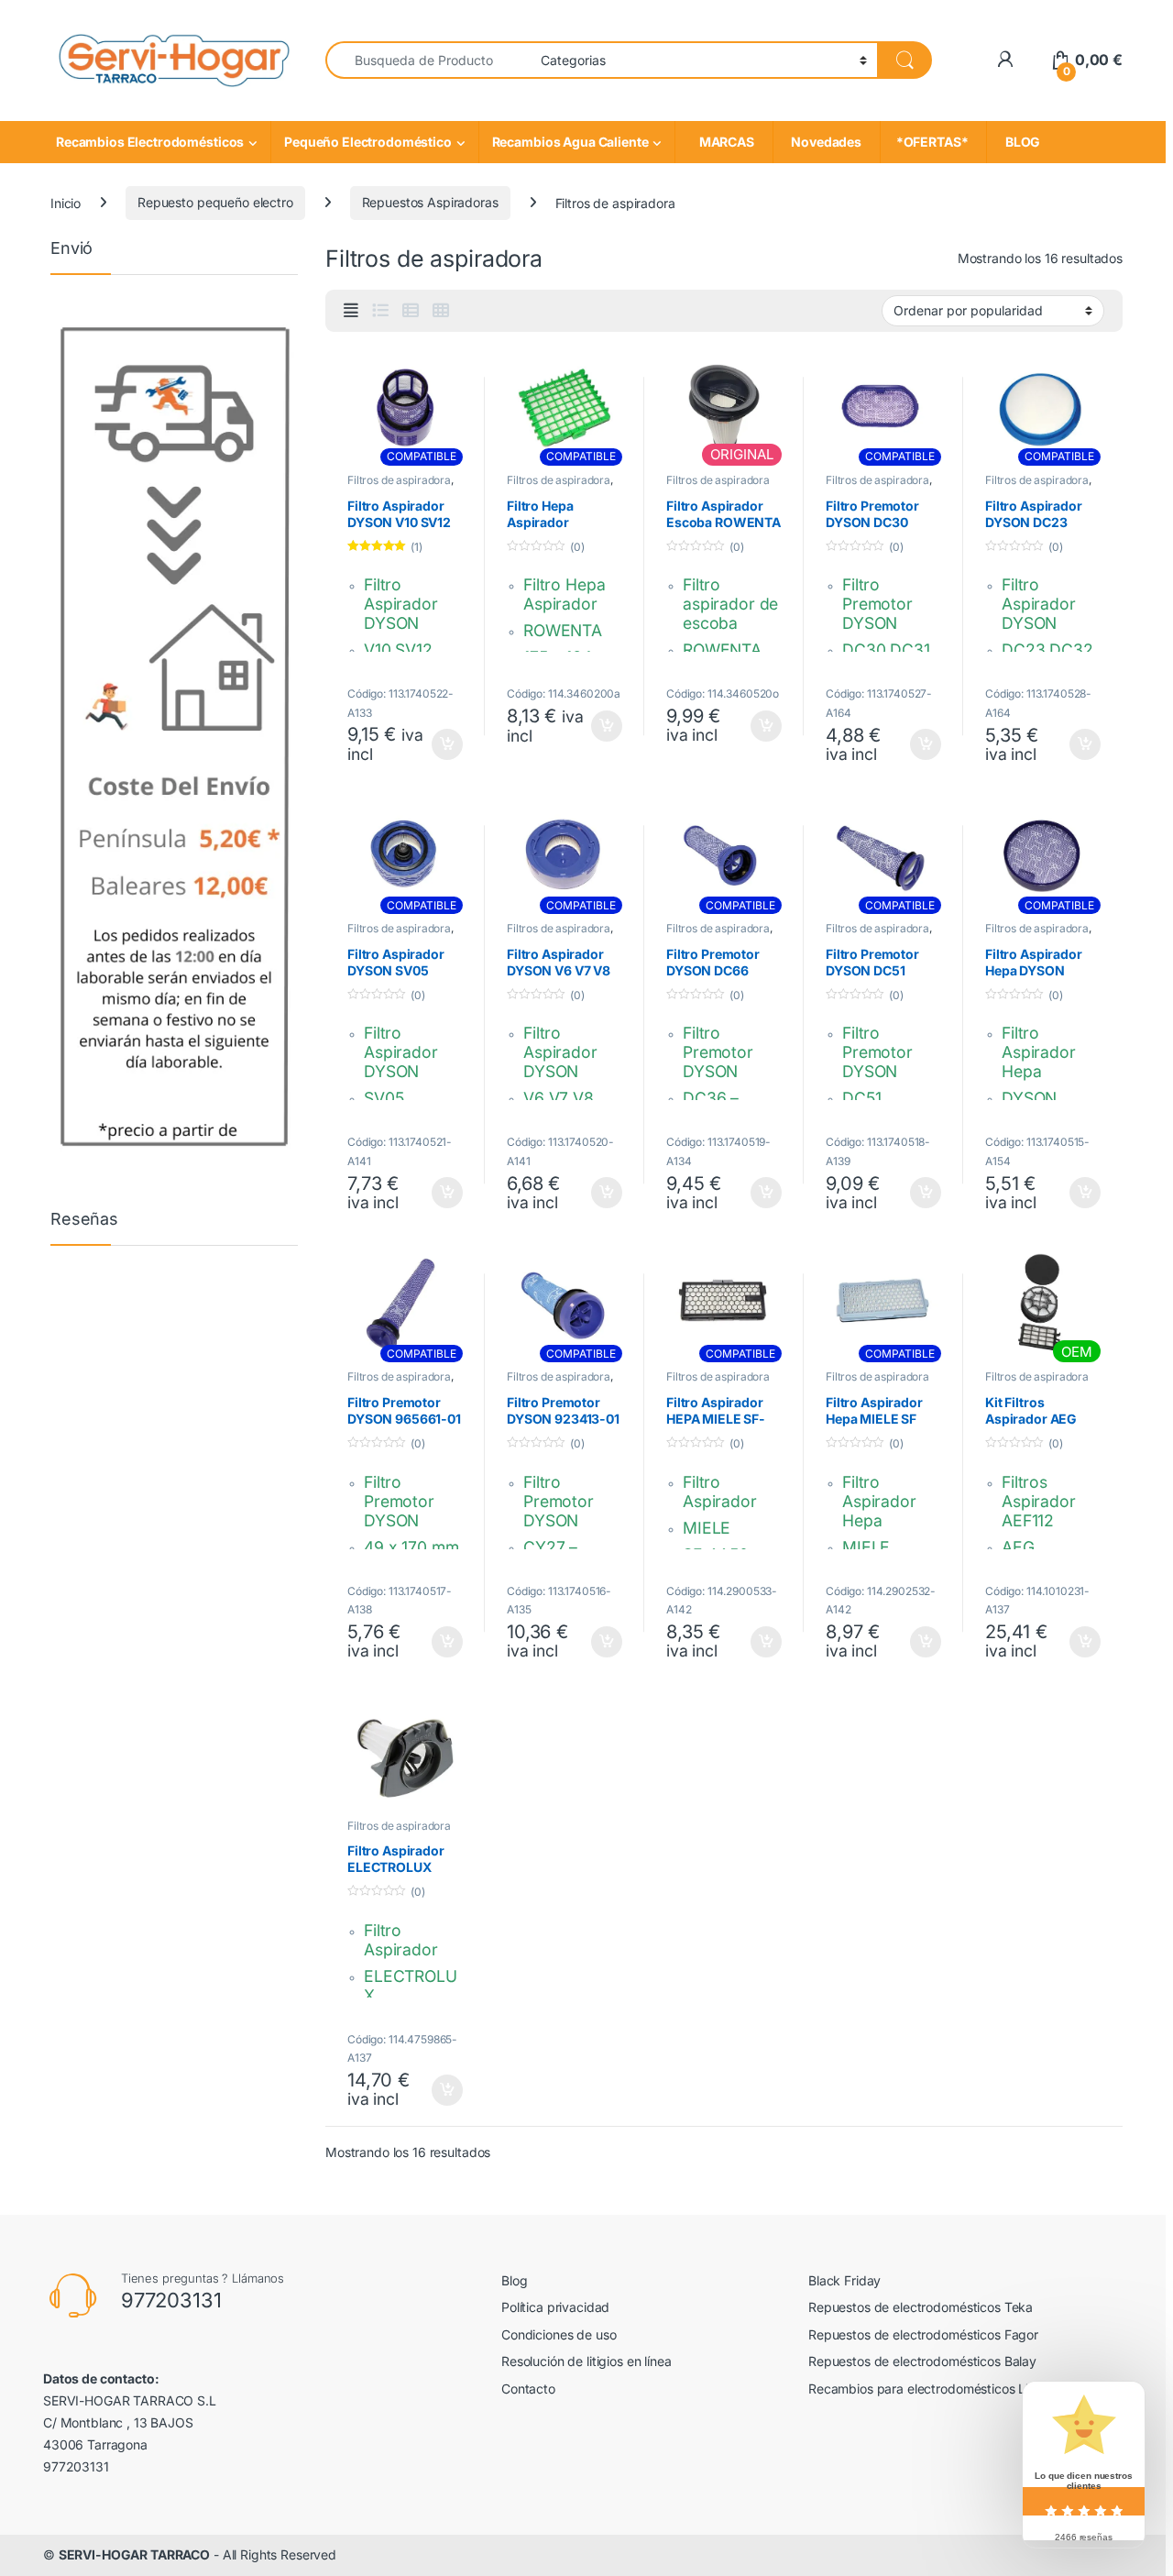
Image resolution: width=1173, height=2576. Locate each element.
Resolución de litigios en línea (586, 2361)
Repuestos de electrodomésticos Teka (921, 2307)
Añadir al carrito (444, 744)
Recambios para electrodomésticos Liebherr (937, 2389)
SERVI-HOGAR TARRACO (134, 2554)
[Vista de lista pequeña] (411, 311)
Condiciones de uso (559, 2334)
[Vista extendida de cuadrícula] (351, 311)
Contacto (528, 2389)
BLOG (1020, 142)
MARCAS (724, 142)
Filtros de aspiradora (399, 480)
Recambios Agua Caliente (570, 142)
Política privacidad (555, 2307)
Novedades (827, 142)
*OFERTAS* (933, 142)
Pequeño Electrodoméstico (368, 142)
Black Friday (844, 2280)
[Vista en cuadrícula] (441, 311)
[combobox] (428, 60)
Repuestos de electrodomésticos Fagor (923, 2334)
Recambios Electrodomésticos (150, 142)
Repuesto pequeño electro (215, 202)
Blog (514, 2280)
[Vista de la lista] (380, 311)
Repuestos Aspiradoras (430, 202)
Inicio (66, 202)
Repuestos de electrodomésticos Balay (922, 2361)
